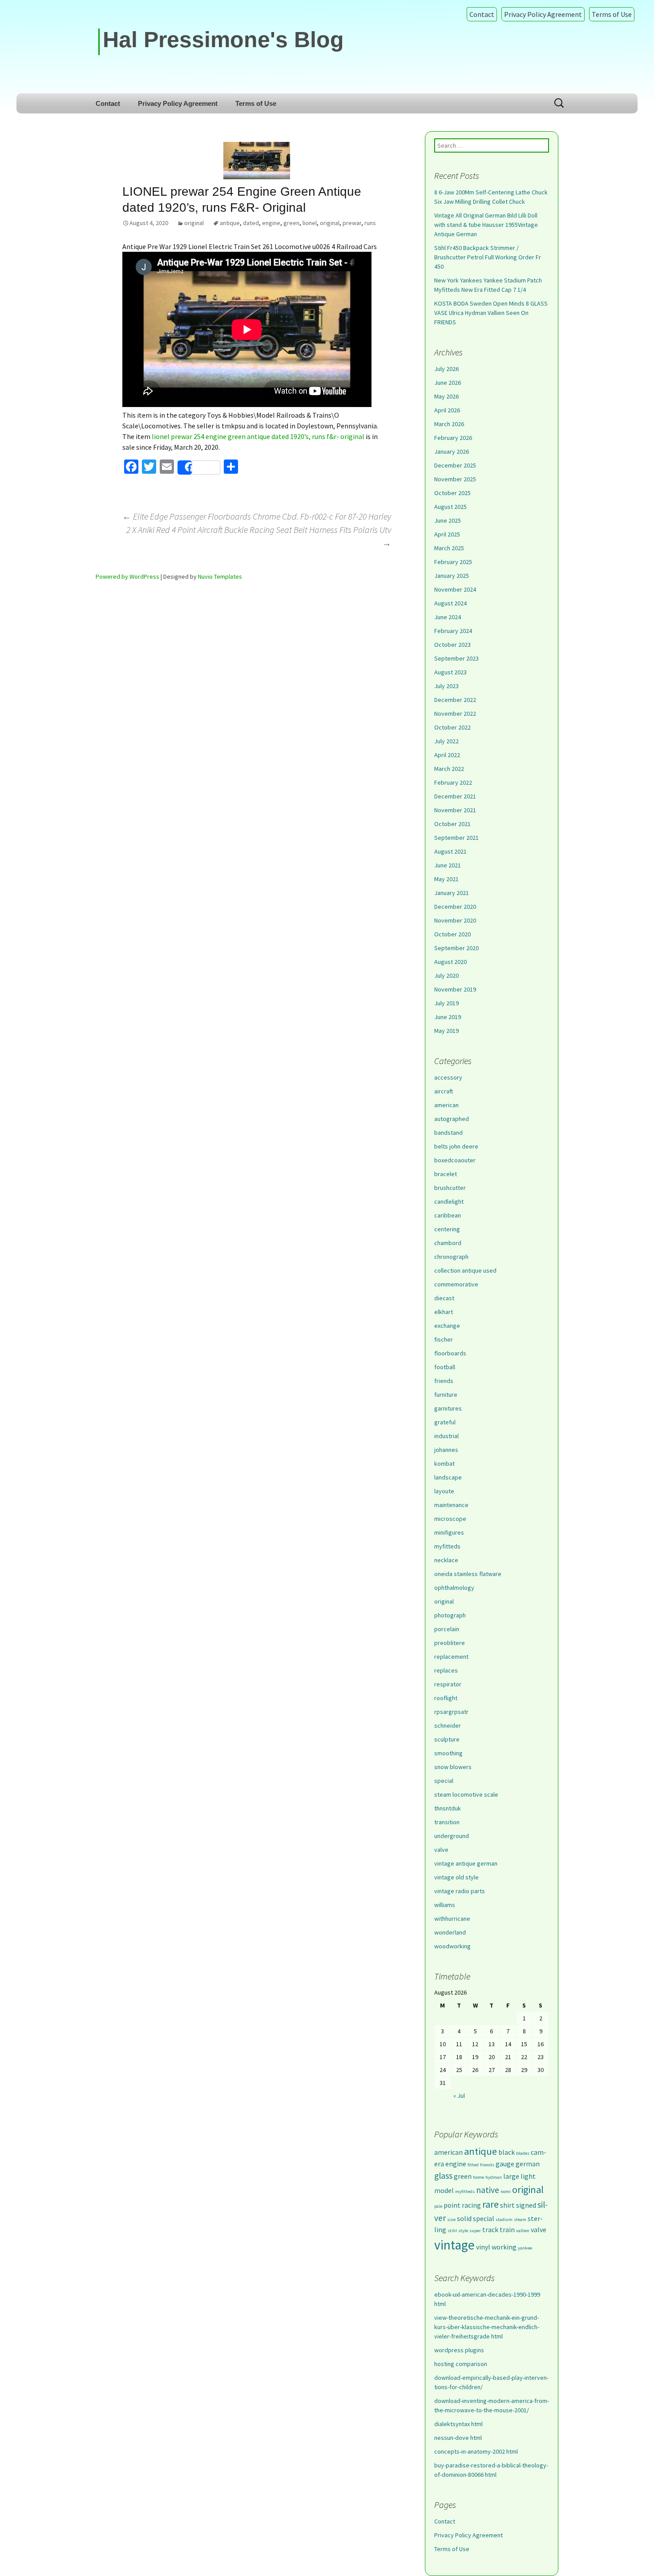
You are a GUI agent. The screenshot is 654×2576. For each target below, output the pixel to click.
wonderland (450, 1932)
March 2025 (449, 548)
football (445, 1367)
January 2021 (452, 893)
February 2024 (453, 631)
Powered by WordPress (127, 576)
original (194, 223)
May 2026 (446, 396)
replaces (446, 1670)
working (504, 2247)
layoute (444, 1491)
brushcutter (450, 1188)
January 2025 (452, 576)
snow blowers (453, 1767)
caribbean (448, 1215)
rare (490, 2204)
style (463, 2231)
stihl (452, 2231)
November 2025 (455, 479)
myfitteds (447, 1546)
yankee (525, 2248)
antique (230, 223)
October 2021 (452, 824)
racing (471, 2205)
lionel (310, 223)
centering (447, 1229)
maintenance (451, 1505)
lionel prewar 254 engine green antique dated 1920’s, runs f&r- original (258, 436)
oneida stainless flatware (468, 1574)
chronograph (451, 1257)
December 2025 (455, 465)
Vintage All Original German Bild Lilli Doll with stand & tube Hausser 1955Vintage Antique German (486, 225)
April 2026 (447, 410)
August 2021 (450, 851)
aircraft (444, 1091)
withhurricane (452, 1919)
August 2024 (450, 603)
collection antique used (465, 1270)
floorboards (450, 1353)
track (490, 2229)
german (528, 2164)
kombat (444, 1463)
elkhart (444, 1312)
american (446, 1105)
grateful (445, 1422)
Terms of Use (612, 14)
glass (443, 2176)
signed (526, 2205)
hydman (494, 2177)
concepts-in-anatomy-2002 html (476, 2451)
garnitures (448, 1408)
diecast (444, 1298)
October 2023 (452, 645)
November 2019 (455, 989)
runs (370, 223)
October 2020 (452, 934)
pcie (438, 2206)
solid (464, 2218)
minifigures (449, 1532)
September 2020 (456, 948)
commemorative (456, 1284)
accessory (448, 1077)
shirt (507, 2205)
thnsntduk (448, 1808)
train (507, 2229)
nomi (506, 2191)
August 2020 (450, 962)
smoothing (448, 1753)
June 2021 (448, 865)
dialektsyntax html (458, 2424)
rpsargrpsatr (451, 1712)
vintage (454, 2245)
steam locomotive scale (466, 1794)
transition (447, 1822)
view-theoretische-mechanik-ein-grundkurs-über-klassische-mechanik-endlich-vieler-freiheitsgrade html (487, 2327)
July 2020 (446, 976)
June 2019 (448, 1017)
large (511, 2176)
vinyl (483, 2247)
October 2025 (452, 493)
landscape (448, 1477)
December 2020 (455, 907)
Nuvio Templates (220, 576)
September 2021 (456, 838)
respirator (448, 1684)
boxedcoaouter (455, 1160)
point (452, 2205)
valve (441, 1850)
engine (271, 223)
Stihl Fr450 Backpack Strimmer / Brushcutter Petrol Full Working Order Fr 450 (488, 257)
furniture (446, 1395)
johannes (446, 1450)
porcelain (447, 1629)
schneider (448, 1725)
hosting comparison (461, 2364)
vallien (523, 2231)
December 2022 (455, 700)
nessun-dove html (458, 2438)
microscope (450, 1519)
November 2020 (455, 920)
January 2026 (452, 452)
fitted (473, 2165)
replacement (451, 1657)
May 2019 (446, 1031)
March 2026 (449, 424)
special (444, 1781)
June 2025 (448, 520)
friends (444, 1381)
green (291, 223)
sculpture (447, 1739)
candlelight (449, 1201)
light (528, 2176)
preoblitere (450, 1643)
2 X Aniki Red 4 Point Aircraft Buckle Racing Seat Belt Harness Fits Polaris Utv (259, 536)
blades (523, 2153)
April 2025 (447, 534)
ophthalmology (454, 1588)
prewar (352, 223)
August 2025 (450, 507)
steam (520, 2219)
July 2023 (446, 686)
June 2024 (448, 617)
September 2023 (456, 658)
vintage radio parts (460, 1891)
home (478, 2177)
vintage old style (456, 1877)
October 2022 (452, 727)
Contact (482, 14)
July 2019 (446, 1003)
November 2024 (455, 589)
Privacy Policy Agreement (543, 14)
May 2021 (446, 879)
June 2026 (448, 383)
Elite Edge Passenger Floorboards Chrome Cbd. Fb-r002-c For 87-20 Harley (257, 516)
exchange (447, 1326)
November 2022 (455, 714)
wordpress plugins (459, 2350)
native (488, 2190)
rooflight (446, 1698)
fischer (444, 1339)
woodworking (452, 1946)
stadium (504, 2219)
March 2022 (449, 769)
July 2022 (446, 741)
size (451, 2219)
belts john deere (456, 1146)
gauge (505, 2164)
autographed (452, 1119)
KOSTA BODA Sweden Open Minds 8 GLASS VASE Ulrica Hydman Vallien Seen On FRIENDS (491, 313)
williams (445, 1905)
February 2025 (453, 562)
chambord (448, 1243)
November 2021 (455, 810)
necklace (446, 1560)
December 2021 (455, 796)
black (507, 2152)
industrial (446, 1436)
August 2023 (450, 672)
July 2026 (446, 369)
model (444, 2190)
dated (251, 223)
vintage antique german (466, 1863)
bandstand (448, 1133)
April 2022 (447, 755)
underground (452, 1836)
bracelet (446, 1174)
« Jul (459, 2096)
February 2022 (453, 782)
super (475, 2231)
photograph (450, 1615)
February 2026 (453, 438)
